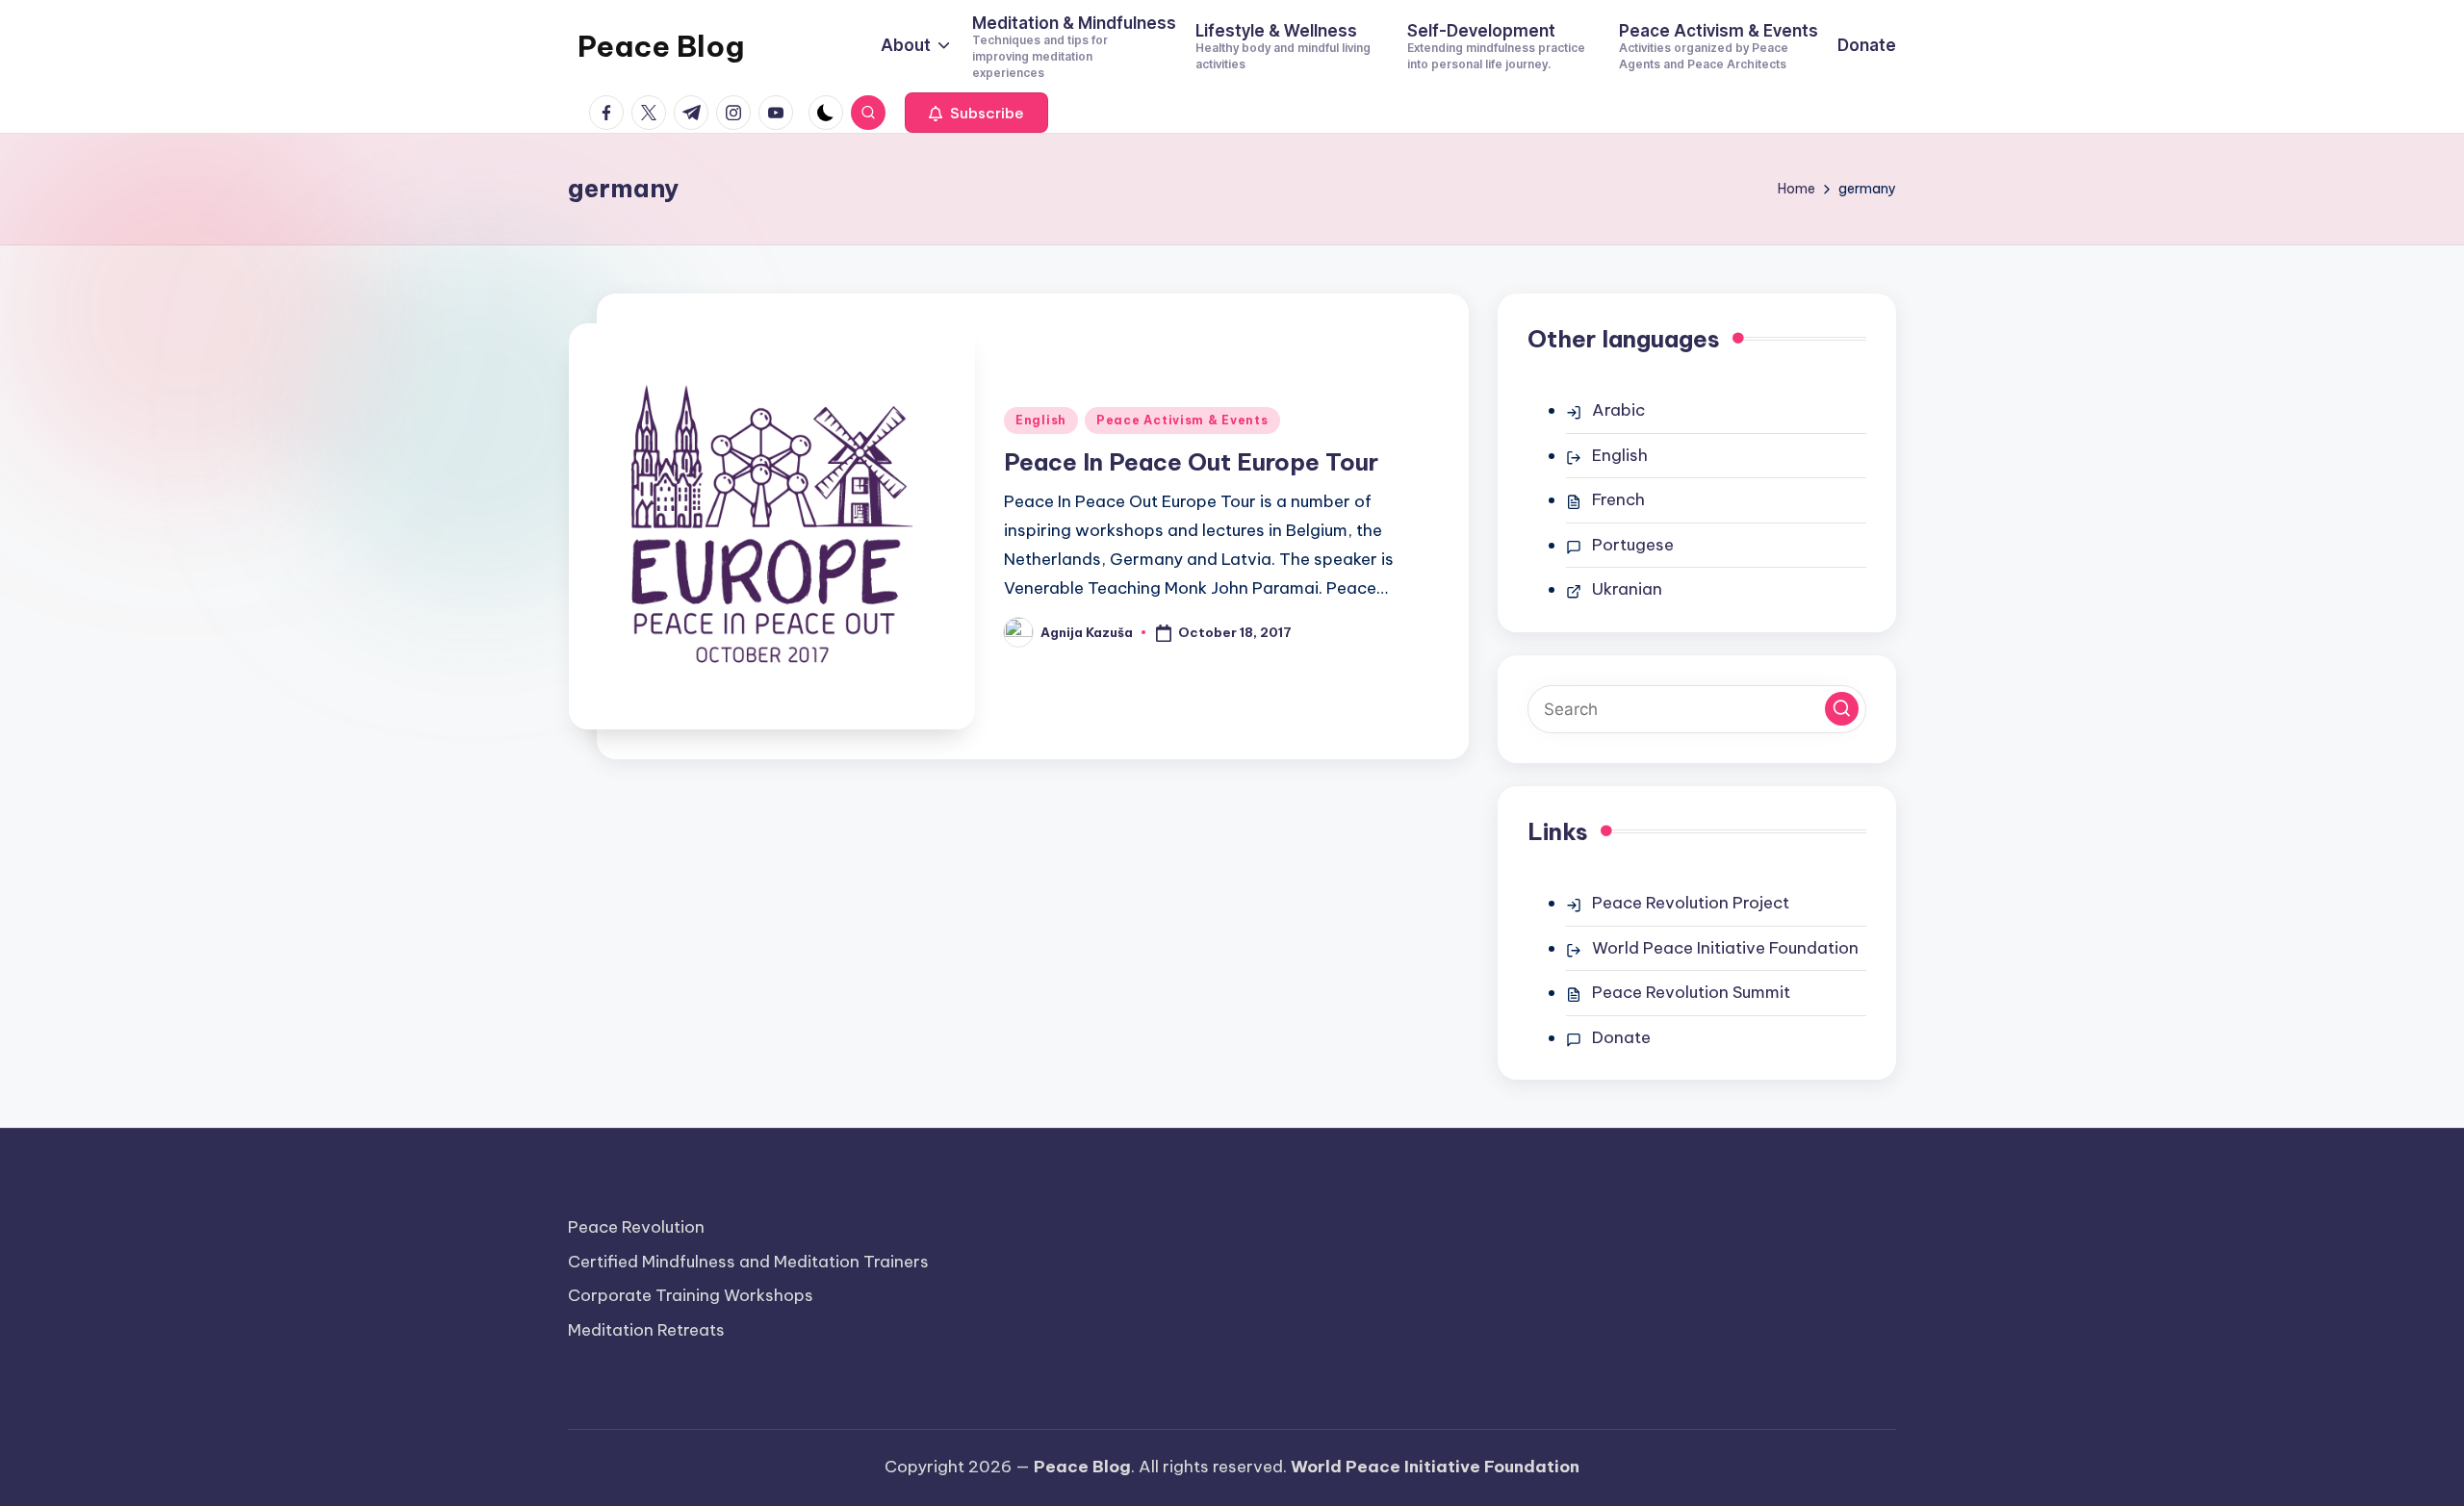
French (1618, 499)
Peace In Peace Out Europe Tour (1191, 462)
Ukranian (1627, 589)
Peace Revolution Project (1691, 903)
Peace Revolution (636, 1227)
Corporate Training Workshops (691, 1295)
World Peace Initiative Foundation (1725, 948)
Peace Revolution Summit (1691, 992)
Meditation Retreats (646, 1330)
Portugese (1633, 545)
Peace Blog (661, 46)
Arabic (1618, 410)
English (1041, 420)
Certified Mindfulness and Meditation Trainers (748, 1262)
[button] (976, 113)
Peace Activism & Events (1182, 420)
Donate (1621, 1037)
